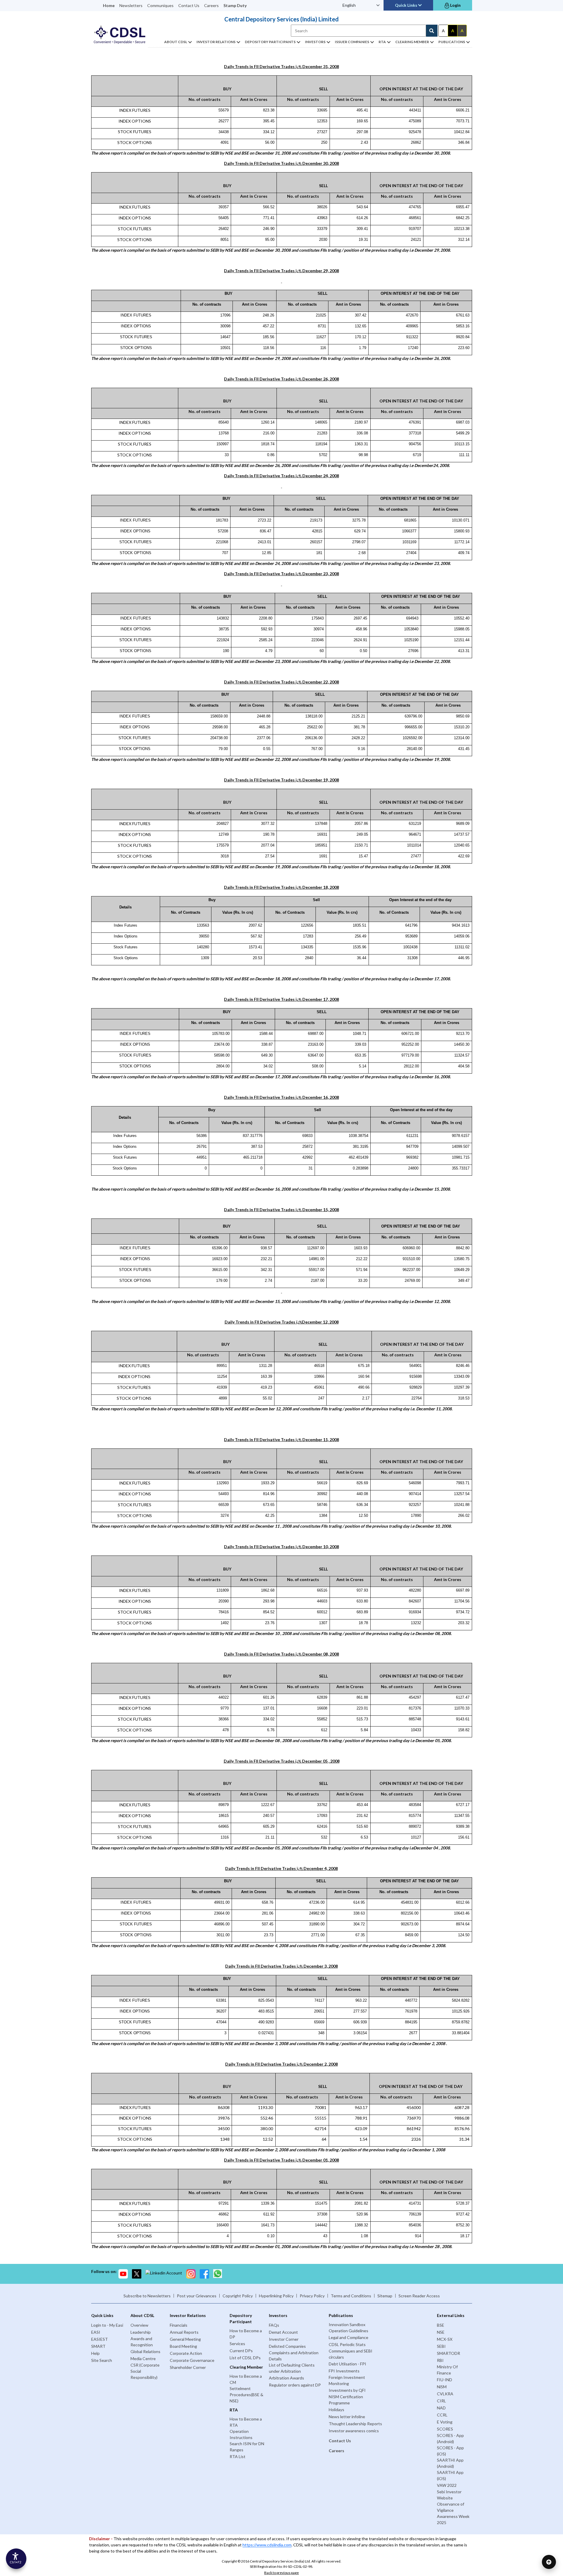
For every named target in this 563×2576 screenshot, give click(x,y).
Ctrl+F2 (15, 2562)
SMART (98, 2346)
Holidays (336, 2410)
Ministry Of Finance (447, 2370)
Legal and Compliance (349, 2337)
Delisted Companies (287, 2346)
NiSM (442, 2387)
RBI (440, 2360)
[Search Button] (432, 31)
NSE (441, 2332)
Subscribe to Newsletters (147, 2296)
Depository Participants (270, 42)
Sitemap (385, 2296)
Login (455, 5)
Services (237, 2344)
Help (95, 2353)
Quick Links (407, 5)
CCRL (442, 2415)
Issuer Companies (352, 42)
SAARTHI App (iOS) (450, 2475)
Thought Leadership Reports (355, 2424)
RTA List (238, 2456)
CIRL (441, 2401)
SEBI (441, 2346)
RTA (382, 42)
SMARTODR (448, 2353)
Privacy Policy (312, 2296)
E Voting (445, 2422)
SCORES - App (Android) (450, 2438)
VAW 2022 (447, 2485)
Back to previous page (281, 2573)
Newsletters (131, 5)
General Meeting (185, 2339)
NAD (441, 2408)
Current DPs (241, 2351)
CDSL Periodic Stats (347, 2344)
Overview (139, 2325)
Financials (179, 2325)
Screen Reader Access (419, 2296)
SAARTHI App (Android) (450, 2463)
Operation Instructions (241, 2434)
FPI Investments (344, 2371)
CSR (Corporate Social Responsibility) (145, 2371)
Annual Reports (184, 2332)
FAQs (274, 2325)
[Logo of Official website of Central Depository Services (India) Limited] (120, 35)
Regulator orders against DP (295, 2385)
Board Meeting (183, 2346)
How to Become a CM (246, 2379)
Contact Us (189, 5)
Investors (315, 42)
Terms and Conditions (351, 2296)
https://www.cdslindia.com (267, 2545)
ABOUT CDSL (176, 42)
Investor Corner (284, 2339)
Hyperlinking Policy (276, 2296)
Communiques (160, 5)
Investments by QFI (347, 2390)
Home (109, 5)
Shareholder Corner (188, 2367)
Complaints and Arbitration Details (294, 2356)
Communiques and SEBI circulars (351, 2354)
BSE (441, 2325)
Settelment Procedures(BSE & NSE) (246, 2395)
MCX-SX (445, 2339)
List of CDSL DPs (245, 2358)
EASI (96, 2332)
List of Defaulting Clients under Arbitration (292, 2368)
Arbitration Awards (286, 2378)
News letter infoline (347, 2417)
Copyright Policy (238, 2296)
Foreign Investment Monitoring (347, 2380)
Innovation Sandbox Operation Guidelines (349, 2328)
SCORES (445, 2429)
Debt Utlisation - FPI (347, 2364)
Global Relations (145, 2351)
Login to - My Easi (107, 2325)
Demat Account (283, 2332)
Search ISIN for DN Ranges (247, 2447)
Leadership (141, 2332)
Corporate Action (186, 2353)
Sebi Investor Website (449, 2495)
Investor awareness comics (354, 2431)
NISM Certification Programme (346, 2400)
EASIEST (100, 2339)
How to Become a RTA (246, 2422)
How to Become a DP (246, 2334)
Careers (211, 5)
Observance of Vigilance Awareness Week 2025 (453, 2513)
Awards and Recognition (142, 2342)
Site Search (102, 2360)
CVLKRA (445, 2394)
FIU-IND (445, 2380)
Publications (452, 42)
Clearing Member (412, 42)
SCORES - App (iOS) (450, 2451)
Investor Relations (216, 42)
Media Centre (143, 2358)
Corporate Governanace (192, 2360)
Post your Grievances (197, 2296)
